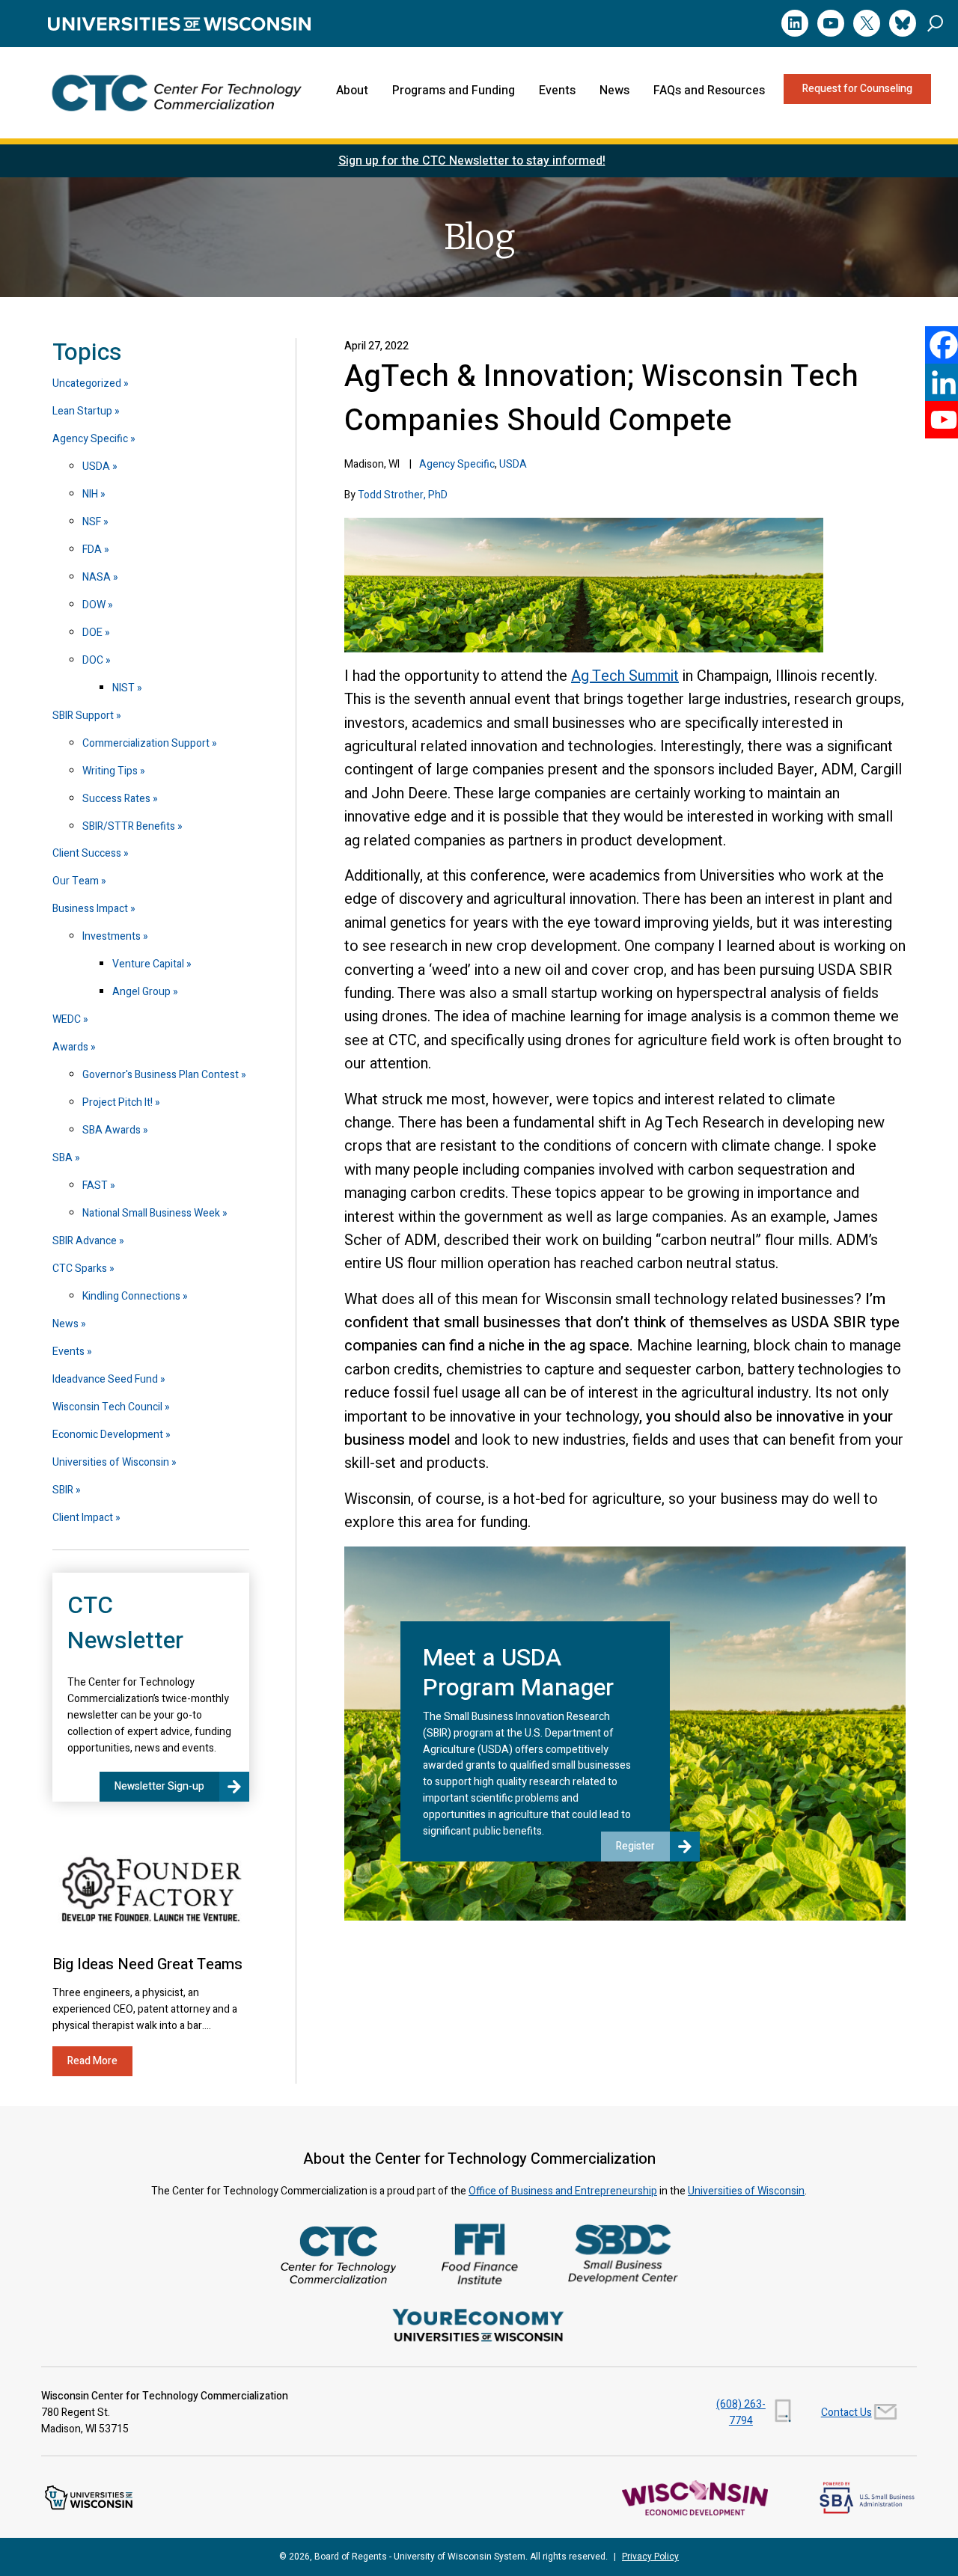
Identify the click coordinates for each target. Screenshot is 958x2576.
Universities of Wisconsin (111, 1462)
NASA (97, 577)
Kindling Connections (131, 1296)
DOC (93, 660)
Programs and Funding (454, 91)
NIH (90, 494)
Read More (92, 2061)
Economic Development (108, 1435)
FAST (95, 1185)
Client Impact (83, 1518)
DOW (94, 605)
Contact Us (846, 2413)
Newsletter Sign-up (159, 1786)
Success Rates (116, 799)
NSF (92, 522)
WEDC (67, 1019)
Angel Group (141, 992)
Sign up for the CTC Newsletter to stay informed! (472, 161)
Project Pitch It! (118, 1102)
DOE (92, 633)
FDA (92, 550)
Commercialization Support (146, 743)
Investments (112, 936)
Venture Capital (148, 964)
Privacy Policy (650, 2557)
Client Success (87, 853)
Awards (70, 1047)
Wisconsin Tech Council (107, 1407)
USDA (513, 464)
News (614, 91)
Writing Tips (110, 771)
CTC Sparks (80, 1269)
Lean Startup (82, 411)
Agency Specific (457, 464)
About (352, 91)
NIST (123, 688)
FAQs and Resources (709, 91)
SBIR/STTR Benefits (129, 826)
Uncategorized (87, 383)
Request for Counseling (857, 89)
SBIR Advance (85, 1241)
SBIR (63, 1490)
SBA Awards (112, 1130)
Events (557, 91)
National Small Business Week (151, 1213)
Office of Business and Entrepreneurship (563, 2191)
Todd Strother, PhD (403, 495)
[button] (935, 23)
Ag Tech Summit (625, 676)
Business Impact (90, 909)
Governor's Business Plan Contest (161, 1075)
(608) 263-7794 (741, 2413)
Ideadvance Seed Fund (105, 1379)
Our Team (76, 881)
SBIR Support (83, 716)
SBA (62, 1158)
